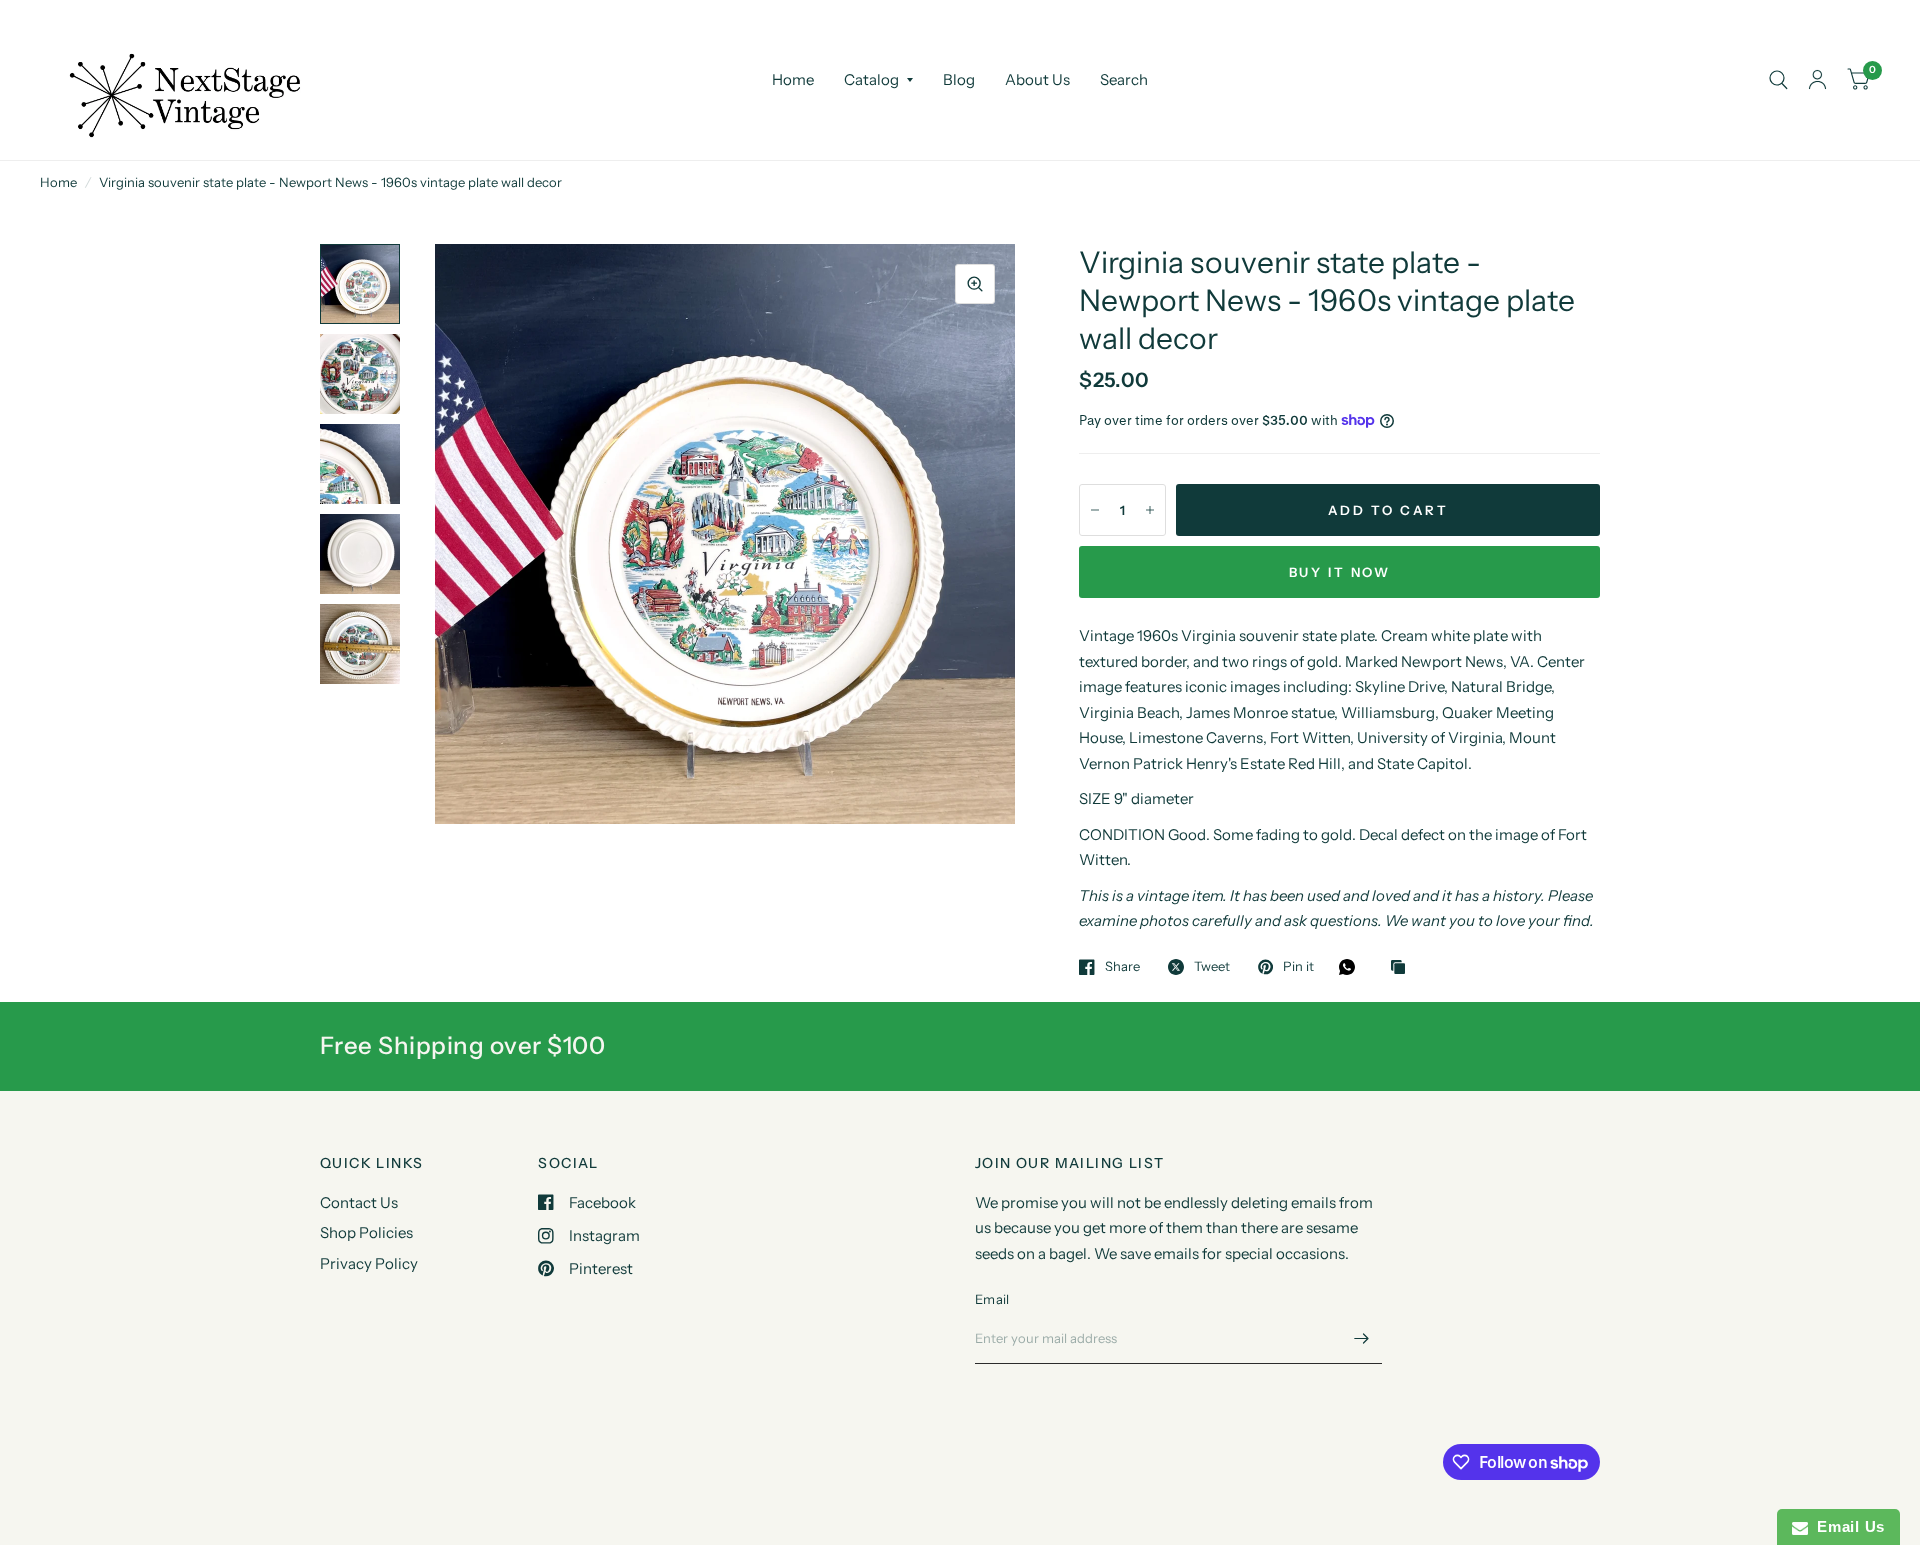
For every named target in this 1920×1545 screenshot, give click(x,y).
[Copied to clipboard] (1403, 968)
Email (992, 1299)
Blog (959, 79)
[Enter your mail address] (1362, 1338)
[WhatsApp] (1352, 967)
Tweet (1212, 967)
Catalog (871, 79)
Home (793, 79)
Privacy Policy (369, 1263)
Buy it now (1340, 572)
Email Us (1846, 1526)
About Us (1037, 79)
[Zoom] (975, 284)
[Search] (1778, 80)
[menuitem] (793, 80)
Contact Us (359, 1202)
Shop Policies (366, 1232)
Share (1122, 967)
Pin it (1298, 967)
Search (1124, 79)
